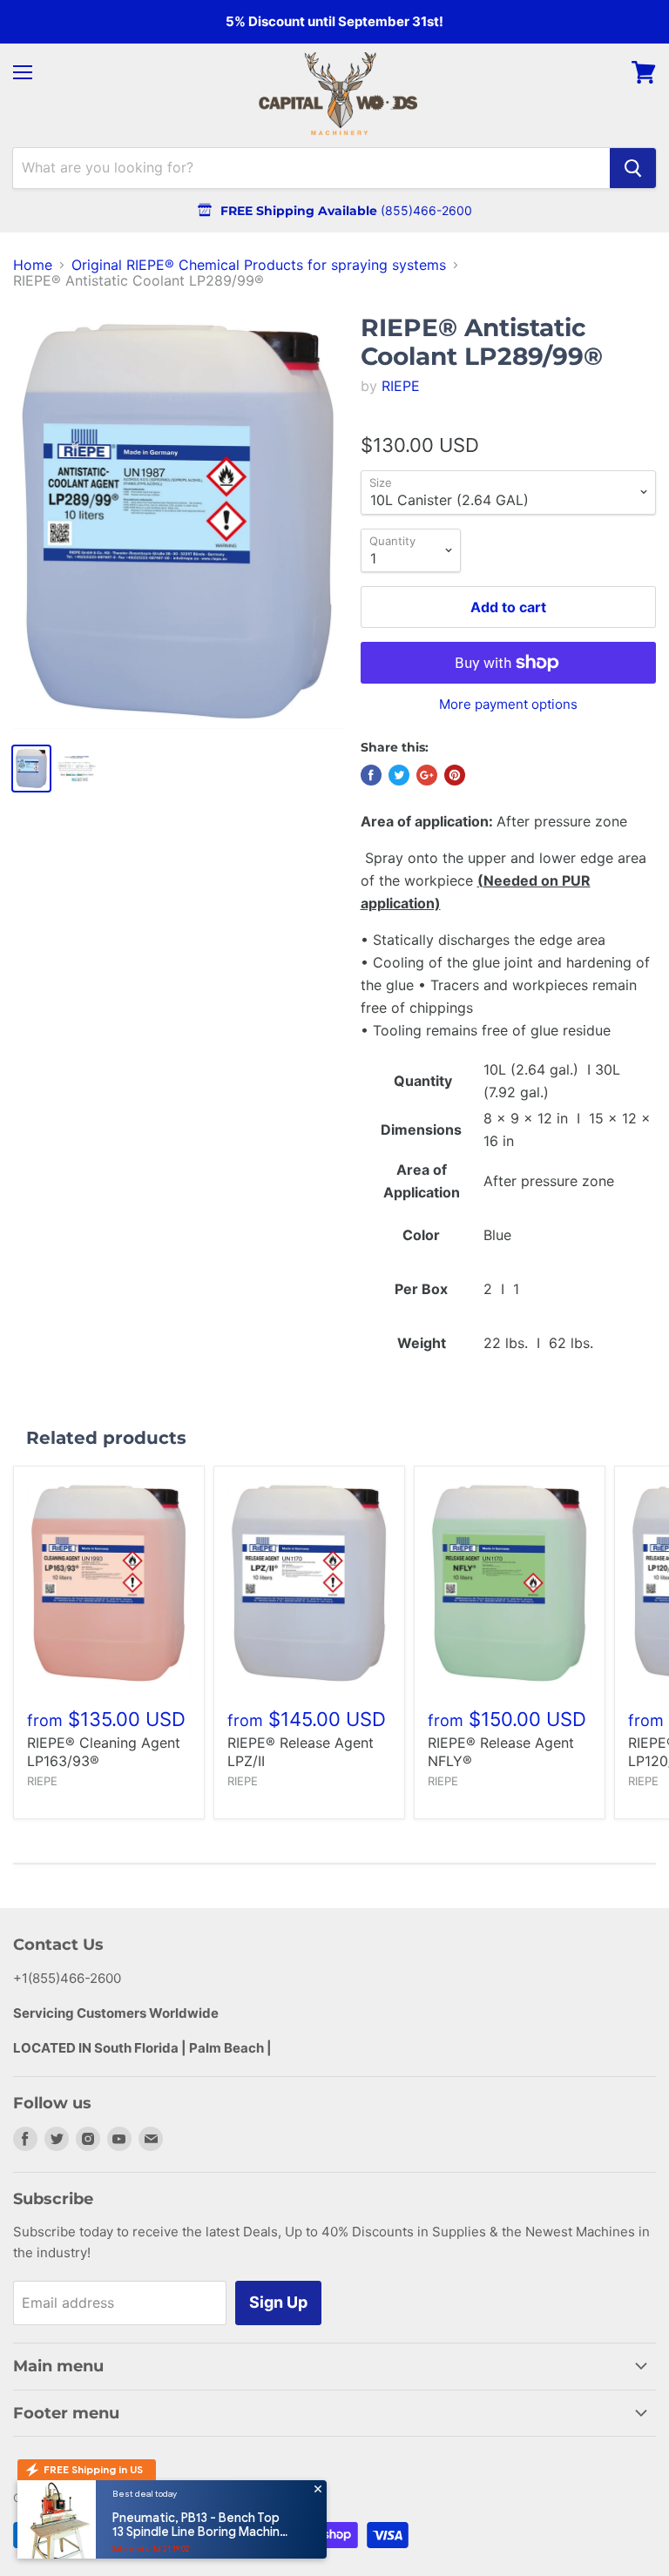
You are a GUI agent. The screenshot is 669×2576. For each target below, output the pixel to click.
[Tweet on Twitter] (399, 775)
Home (33, 265)
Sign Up (278, 2302)
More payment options (508, 704)
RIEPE (401, 386)
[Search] (633, 168)
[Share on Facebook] (371, 775)
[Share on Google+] (427, 775)
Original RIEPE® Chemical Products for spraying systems (259, 265)
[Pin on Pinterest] (455, 775)
